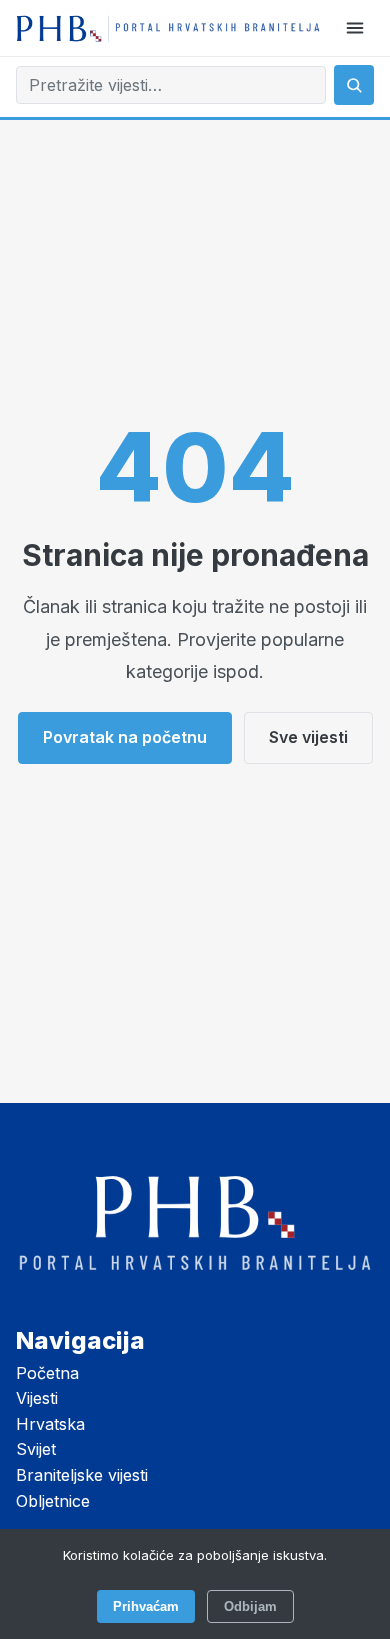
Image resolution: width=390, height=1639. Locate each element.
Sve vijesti (308, 737)
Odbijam (250, 1606)
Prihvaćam (146, 1606)
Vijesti (37, 1398)
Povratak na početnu (125, 737)
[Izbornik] (355, 28)
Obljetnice (53, 1501)
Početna (47, 1373)
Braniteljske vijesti (82, 1475)
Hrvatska (50, 1424)
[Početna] (168, 28)
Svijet (36, 1449)
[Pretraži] (354, 85)
